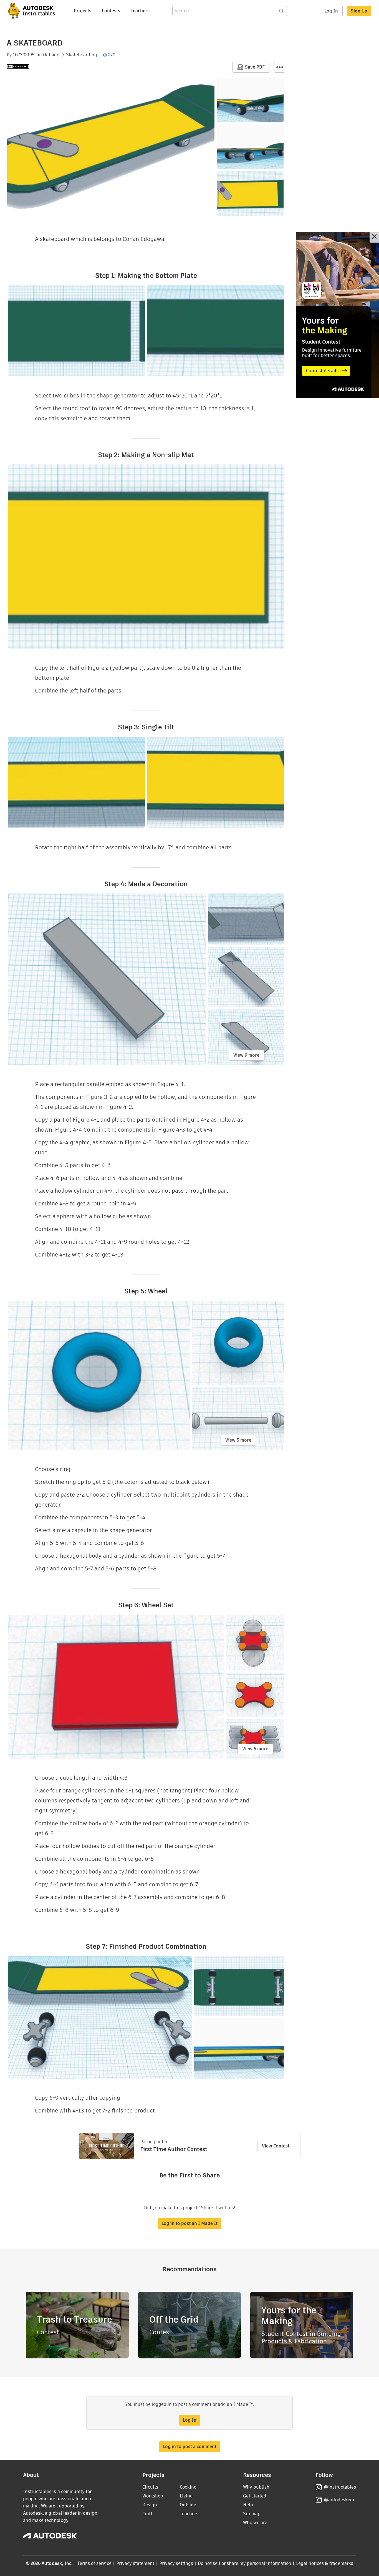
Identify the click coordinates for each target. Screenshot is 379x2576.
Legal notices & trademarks (325, 2563)
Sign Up (359, 11)
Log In (331, 11)
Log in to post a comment (190, 2447)
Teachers (140, 11)
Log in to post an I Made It (189, 2223)
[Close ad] (374, 237)
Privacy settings (176, 2563)
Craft (147, 2514)
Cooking (188, 2487)
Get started (255, 2496)
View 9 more (246, 1055)
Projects (83, 11)
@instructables (340, 2487)
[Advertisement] (337, 315)
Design (150, 2505)
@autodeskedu (340, 2500)
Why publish (256, 2487)
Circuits (150, 2487)
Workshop (153, 2496)
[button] (280, 67)
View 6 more (255, 1749)
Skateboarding (82, 55)
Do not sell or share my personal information (244, 2563)
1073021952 (25, 55)
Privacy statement (135, 2563)
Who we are (255, 2523)
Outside (51, 55)
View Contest (276, 2146)
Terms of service (94, 2563)
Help (248, 2505)
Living (186, 2496)
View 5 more (238, 1440)
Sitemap (252, 2514)
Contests (111, 11)
